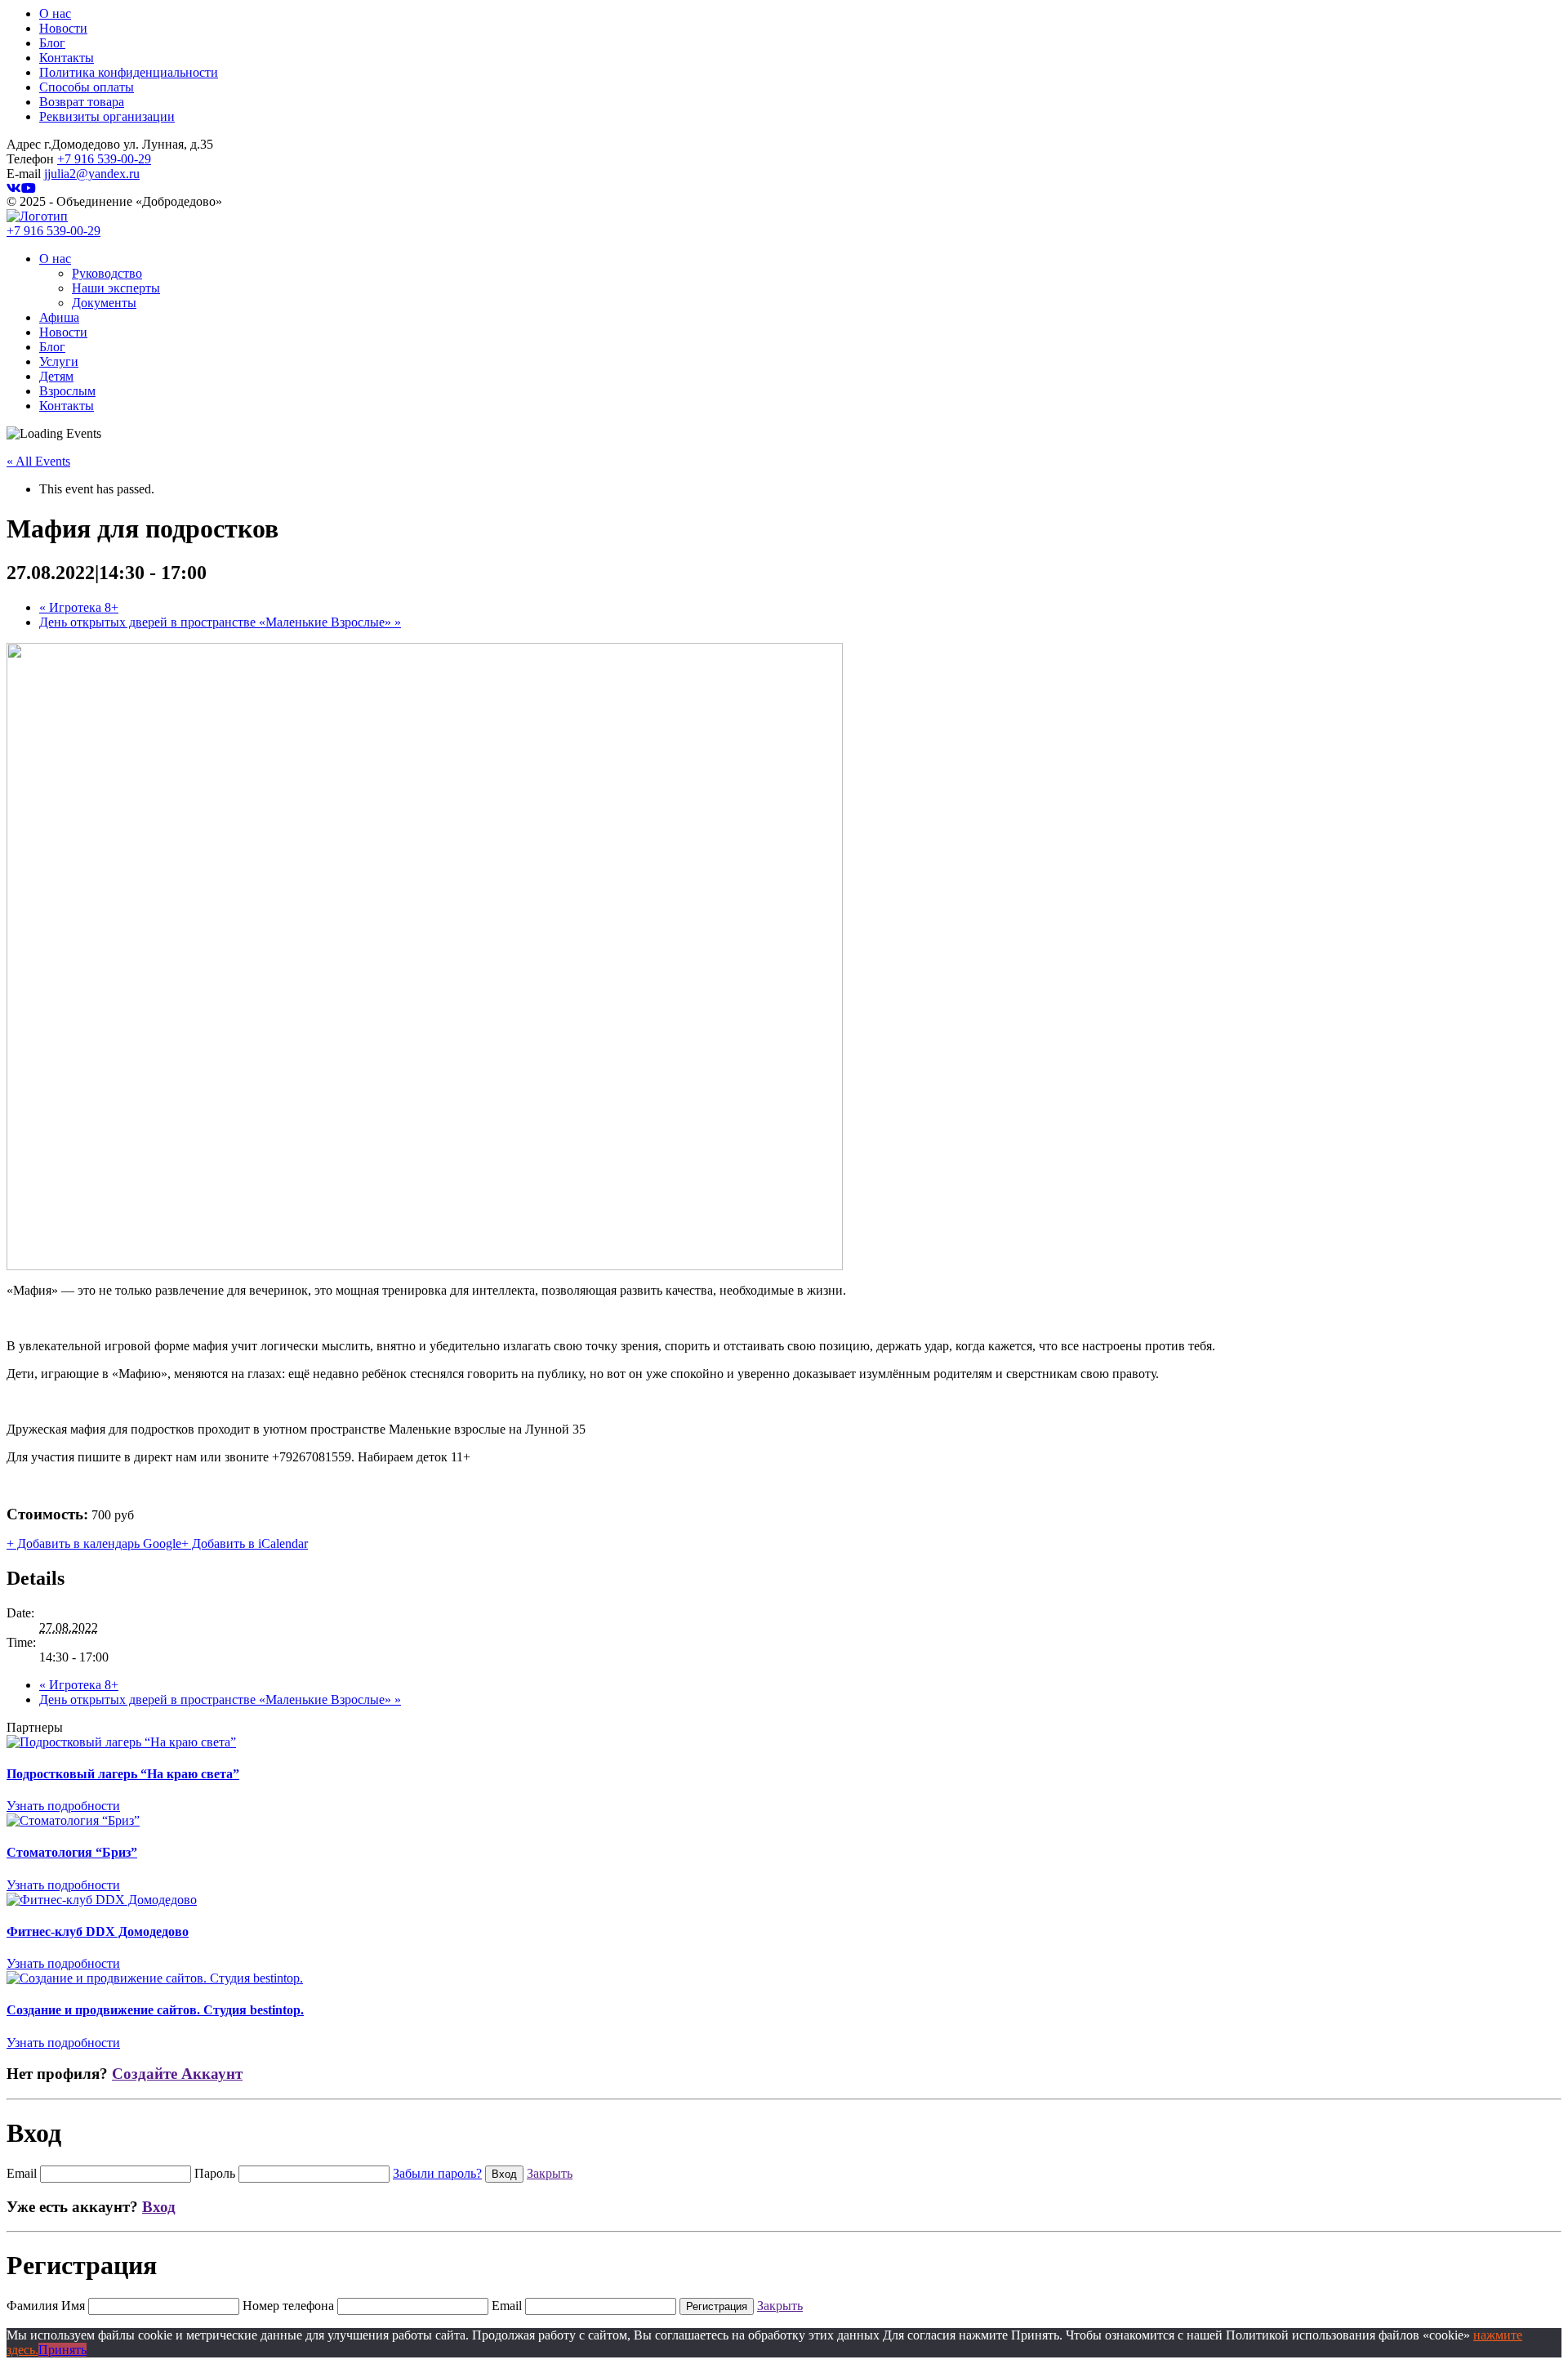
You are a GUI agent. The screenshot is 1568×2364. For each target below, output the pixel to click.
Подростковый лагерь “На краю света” (123, 1774)
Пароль (215, 2173)
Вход (159, 2207)
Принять (62, 2350)
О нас (55, 13)
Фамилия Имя (46, 2306)
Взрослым (67, 391)
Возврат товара (82, 102)
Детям (56, 376)
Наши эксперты (116, 288)
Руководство (107, 273)
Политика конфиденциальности (129, 72)
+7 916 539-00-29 (104, 159)
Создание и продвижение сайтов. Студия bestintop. (155, 2010)
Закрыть (550, 2173)
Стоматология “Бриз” (72, 1852)
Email (22, 2173)
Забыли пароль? (437, 2173)
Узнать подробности (63, 1806)
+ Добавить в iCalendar (245, 1543)
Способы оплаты (87, 87)
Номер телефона (288, 2306)
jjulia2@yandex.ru (92, 174)
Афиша (59, 317)
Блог (52, 43)
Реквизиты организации (107, 116)
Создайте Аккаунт (177, 2074)
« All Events (38, 461)
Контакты (67, 58)
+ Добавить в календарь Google (94, 1543)
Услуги (59, 361)
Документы (104, 303)
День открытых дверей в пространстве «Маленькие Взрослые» (220, 622)
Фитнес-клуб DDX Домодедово (98, 1931)
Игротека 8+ (79, 607)
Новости (63, 28)
